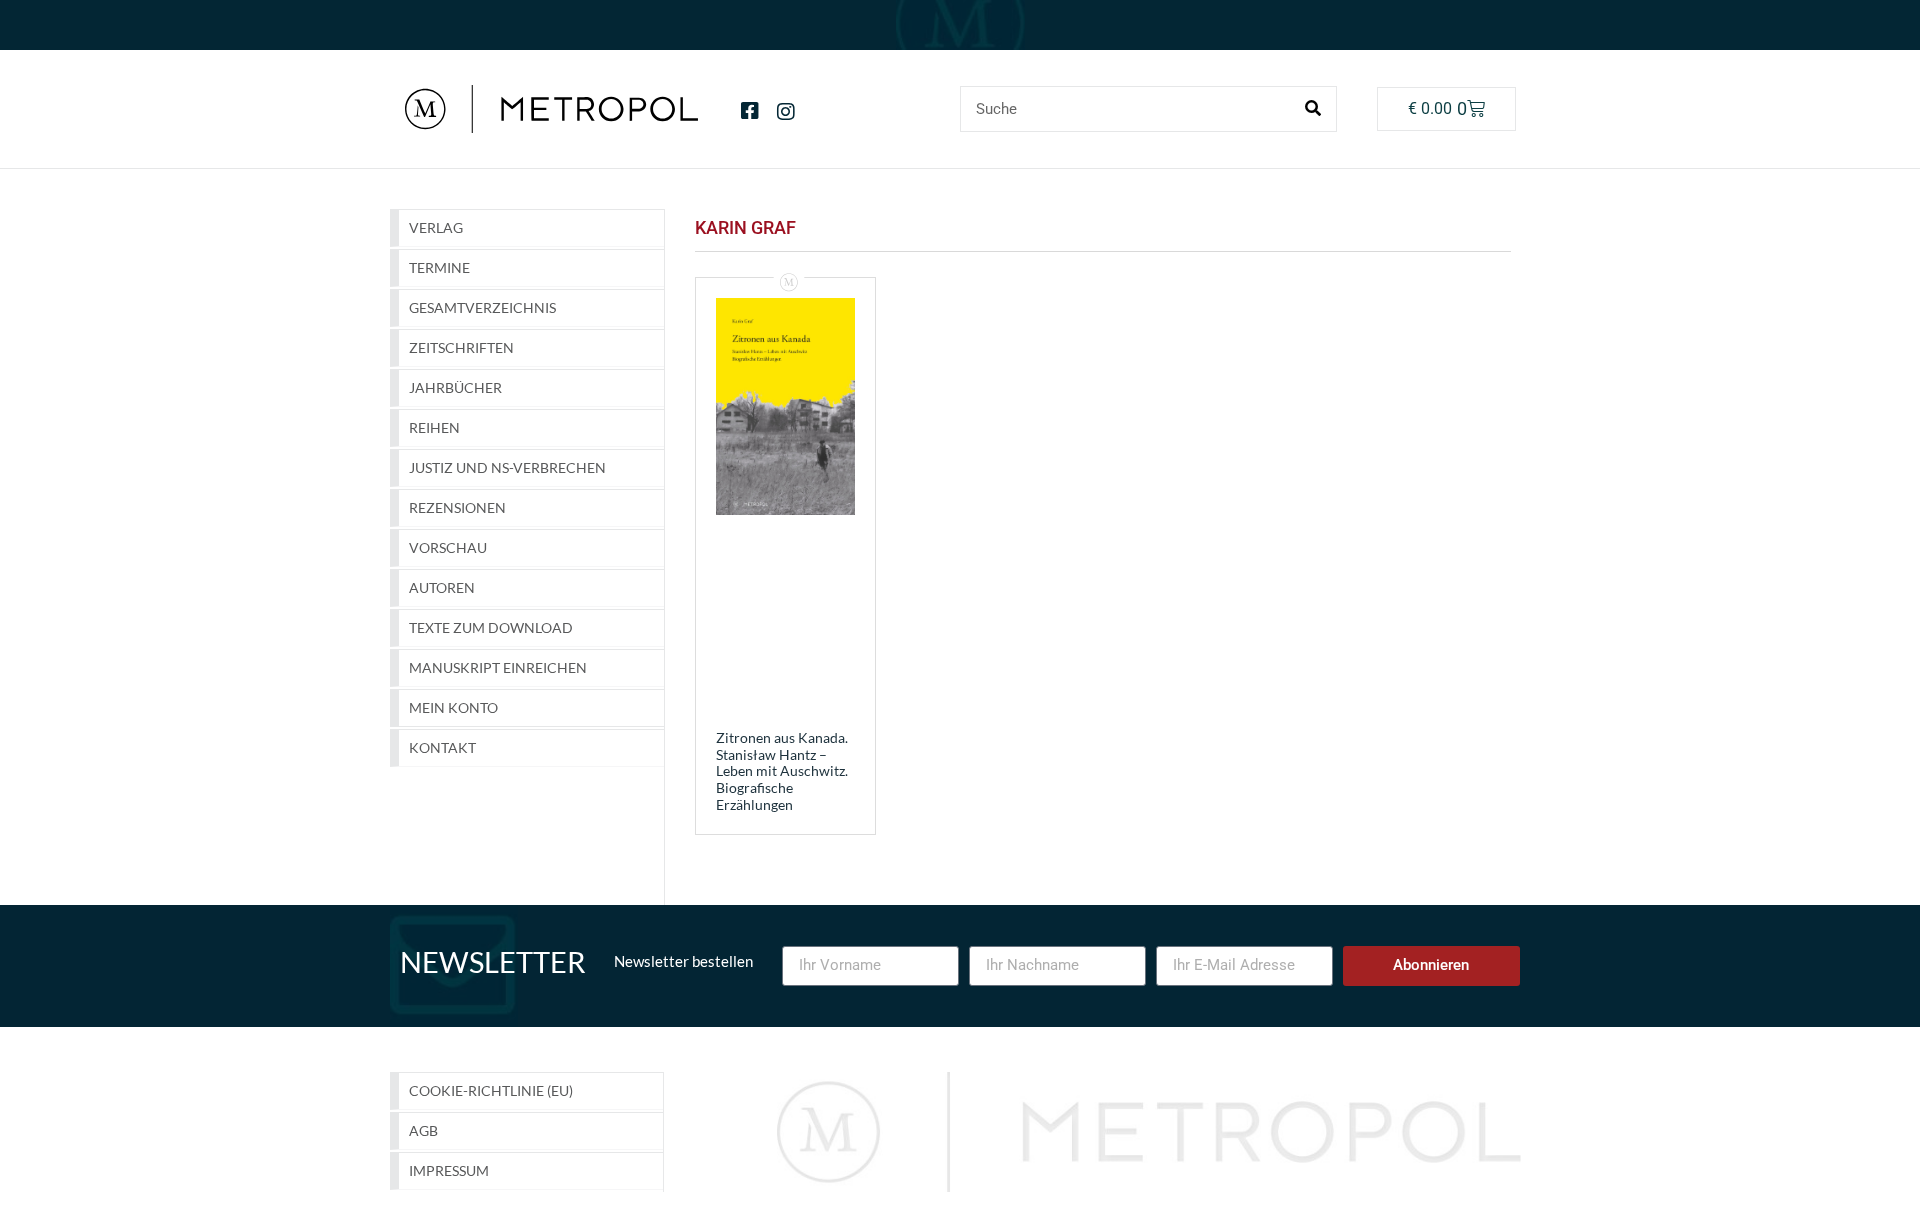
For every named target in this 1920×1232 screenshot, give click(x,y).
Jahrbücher (455, 387)
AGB (423, 1130)
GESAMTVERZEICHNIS (482, 307)
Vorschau (448, 547)
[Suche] (1313, 109)
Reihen (434, 427)
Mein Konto (453, 707)
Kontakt (442, 747)
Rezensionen (457, 507)
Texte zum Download (491, 627)
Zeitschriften (461, 347)
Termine (439, 267)
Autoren (442, 587)
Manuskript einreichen (498, 667)
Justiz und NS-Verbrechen (507, 467)
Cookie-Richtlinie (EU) (491, 1090)
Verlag (436, 227)
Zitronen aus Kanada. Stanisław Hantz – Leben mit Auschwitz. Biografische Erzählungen (782, 771)
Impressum (449, 1170)
